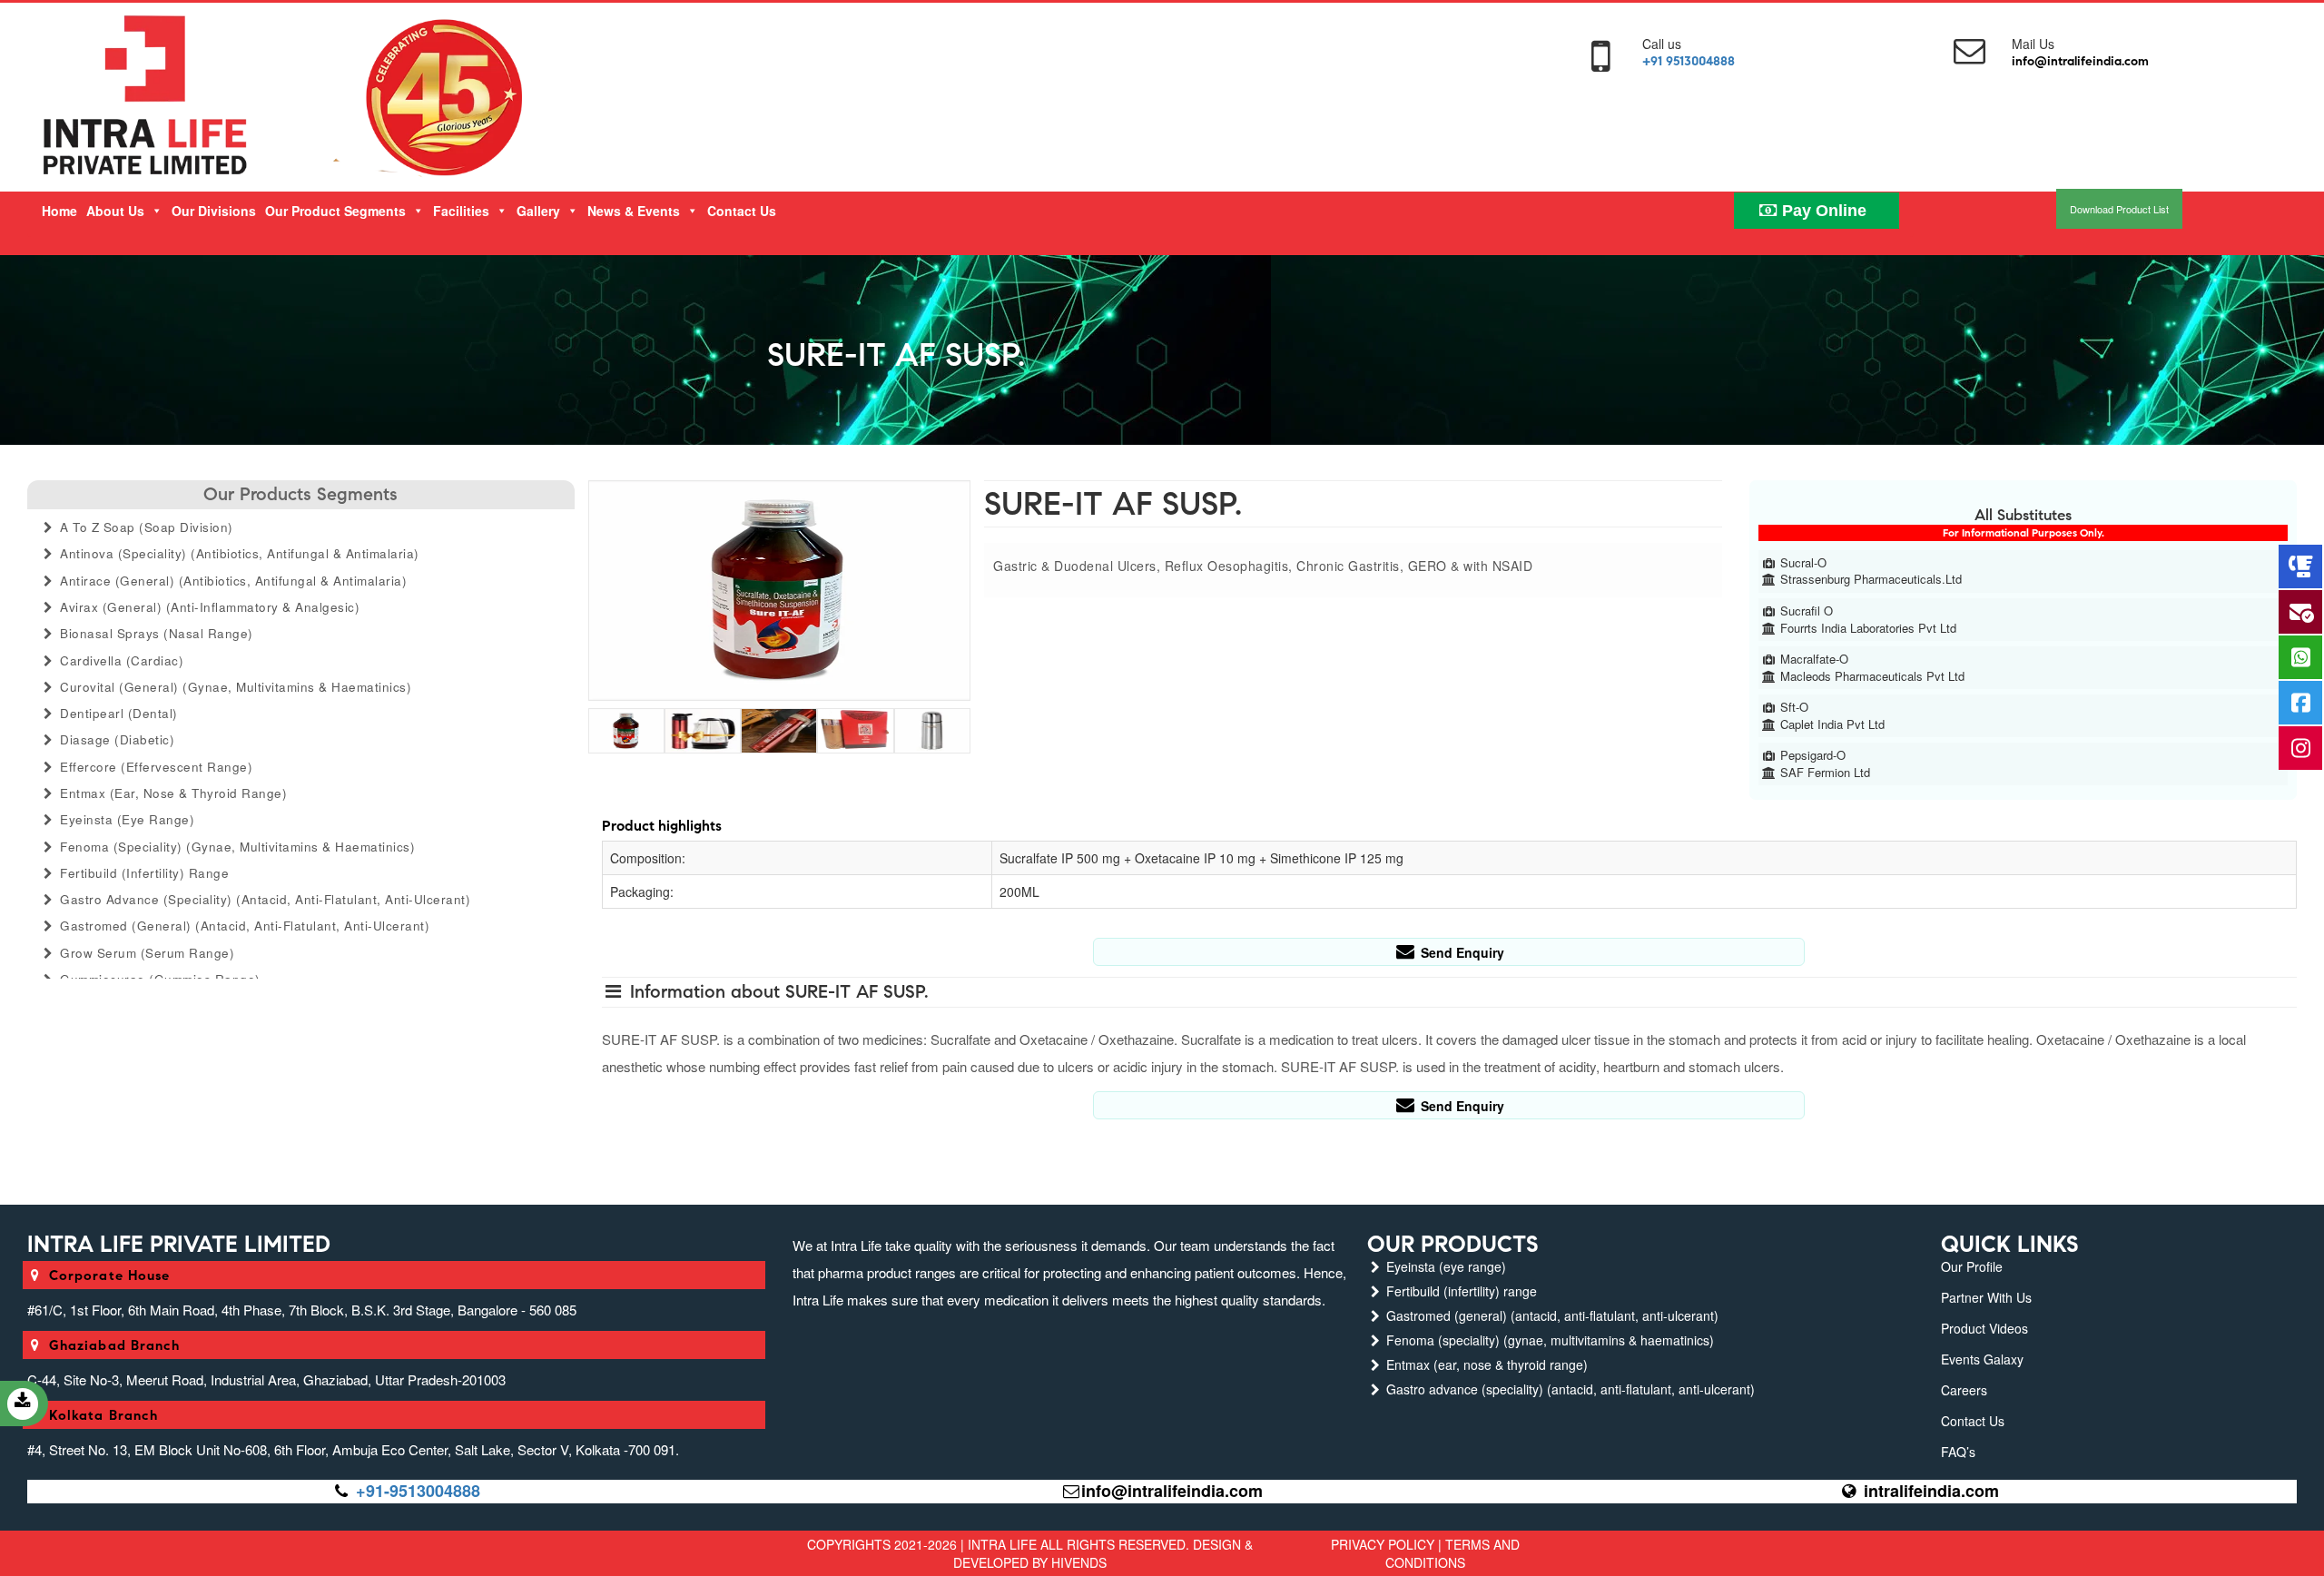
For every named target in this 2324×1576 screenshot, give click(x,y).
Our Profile (1972, 1266)
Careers (1964, 1390)
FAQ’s (1958, 1452)
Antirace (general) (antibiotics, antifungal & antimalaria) (232, 581)
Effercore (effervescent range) (155, 767)
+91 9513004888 (1689, 61)
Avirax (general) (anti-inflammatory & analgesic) (208, 607)
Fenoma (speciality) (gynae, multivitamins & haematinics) (236, 847)
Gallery (538, 211)
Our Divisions (214, 211)
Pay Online (1822, 211)
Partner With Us (1986, 1297)
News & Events (634, 211)
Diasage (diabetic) (116, 739)
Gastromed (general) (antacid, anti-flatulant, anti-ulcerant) (243, 926)
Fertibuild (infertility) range (143, 873)
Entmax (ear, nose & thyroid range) (172, 793)
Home (59, 211)
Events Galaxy (1982, 1359)
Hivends (1079, 1562)
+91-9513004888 (418, 1491)
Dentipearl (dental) (117, 713)
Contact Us (742, 211)
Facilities (461, 211)
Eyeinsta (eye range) (126, 819)
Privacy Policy (1383, 1544)
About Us (115, 211)
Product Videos (1984, 1328)
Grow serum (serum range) (146, 953)
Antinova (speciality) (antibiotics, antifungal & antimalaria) (238, 553)
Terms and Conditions (1452, 1553)
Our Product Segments (335, 211)
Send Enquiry (1461, 952)
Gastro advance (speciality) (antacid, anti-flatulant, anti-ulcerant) (264, 899)
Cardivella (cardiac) (120, 660)
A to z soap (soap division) (145, 527)
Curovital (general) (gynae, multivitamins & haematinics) (234, 687)
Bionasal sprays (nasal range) (155, 633)
